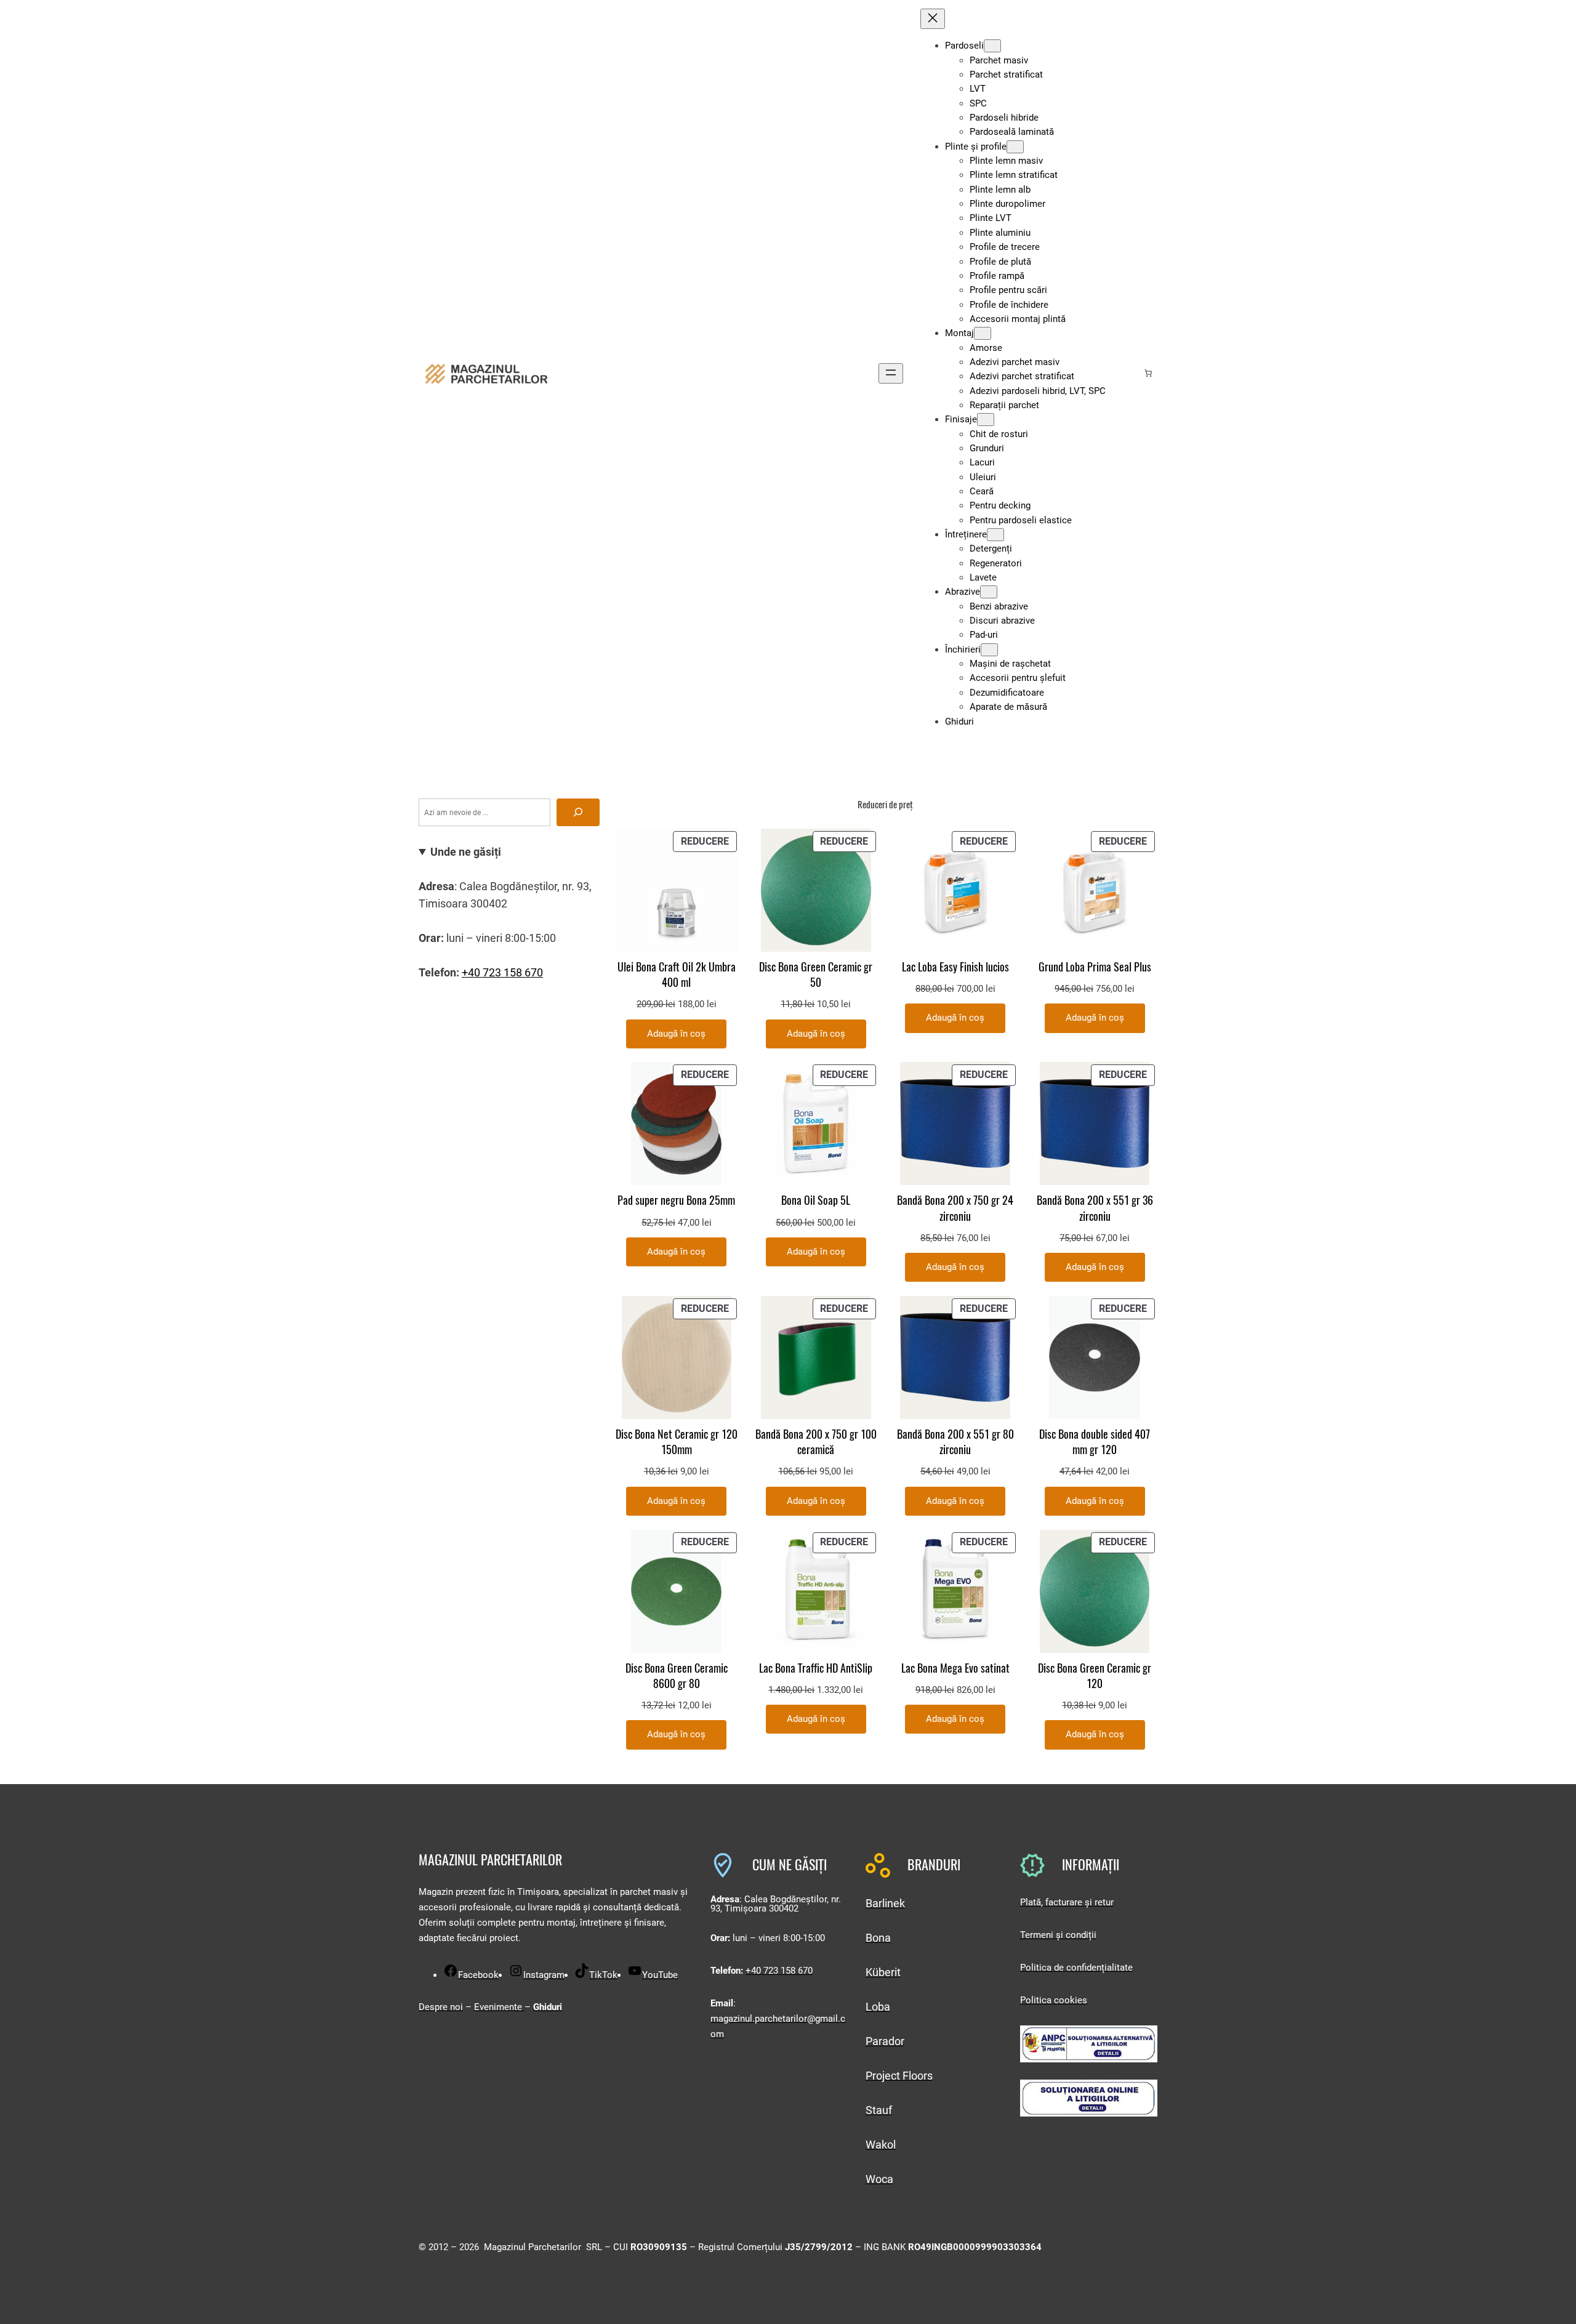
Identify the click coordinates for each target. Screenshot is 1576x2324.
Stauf (879, 2110)
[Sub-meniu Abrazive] (989, 592)
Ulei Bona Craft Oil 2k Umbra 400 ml (677, 975)
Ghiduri (548, 2007)
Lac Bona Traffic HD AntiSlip (816, 1668)
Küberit (883, 1972)
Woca (879, 2179)
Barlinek (885, 1903)
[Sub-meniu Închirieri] (989, 650)
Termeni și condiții (1058, 1935)
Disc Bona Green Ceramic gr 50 (816, 975)
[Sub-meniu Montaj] (983, 333)
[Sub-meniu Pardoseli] (992, 46)
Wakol (881, 2145)
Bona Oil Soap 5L (816, 1200)
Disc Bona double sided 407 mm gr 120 (1095, 1442)
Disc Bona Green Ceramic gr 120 (1095, 1676)
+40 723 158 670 (502, 972)
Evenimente (499, 2007)
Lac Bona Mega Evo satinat (955, 1668)
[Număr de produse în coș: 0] (1148, 373)
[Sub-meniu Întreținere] (995, 535)
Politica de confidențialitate (1076, 1968)
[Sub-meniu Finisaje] (986, 420)
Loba (878, 2007)
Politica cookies (1054, 2000)
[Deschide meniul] (891, 373)
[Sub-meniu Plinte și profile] (1015, 147)
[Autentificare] (1128, 373)
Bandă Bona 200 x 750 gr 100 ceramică (816, 1442)
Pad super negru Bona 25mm (676, 1200)
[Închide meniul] (933, 19)
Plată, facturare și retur (1067, 1902)
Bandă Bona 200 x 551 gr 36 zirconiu (1095, 1208)
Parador (885, 2041)
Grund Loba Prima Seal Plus (1095, 967)
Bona (878, 1938)
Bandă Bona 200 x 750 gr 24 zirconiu (955, 1208)
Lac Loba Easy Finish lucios (955, 967)
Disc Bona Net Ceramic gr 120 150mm (677, 1442)
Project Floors (899, 2076)
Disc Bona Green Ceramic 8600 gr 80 (677, 1676)
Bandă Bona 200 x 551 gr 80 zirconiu (955, 1442)
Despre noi (441, 2007)
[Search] (578, 812)
